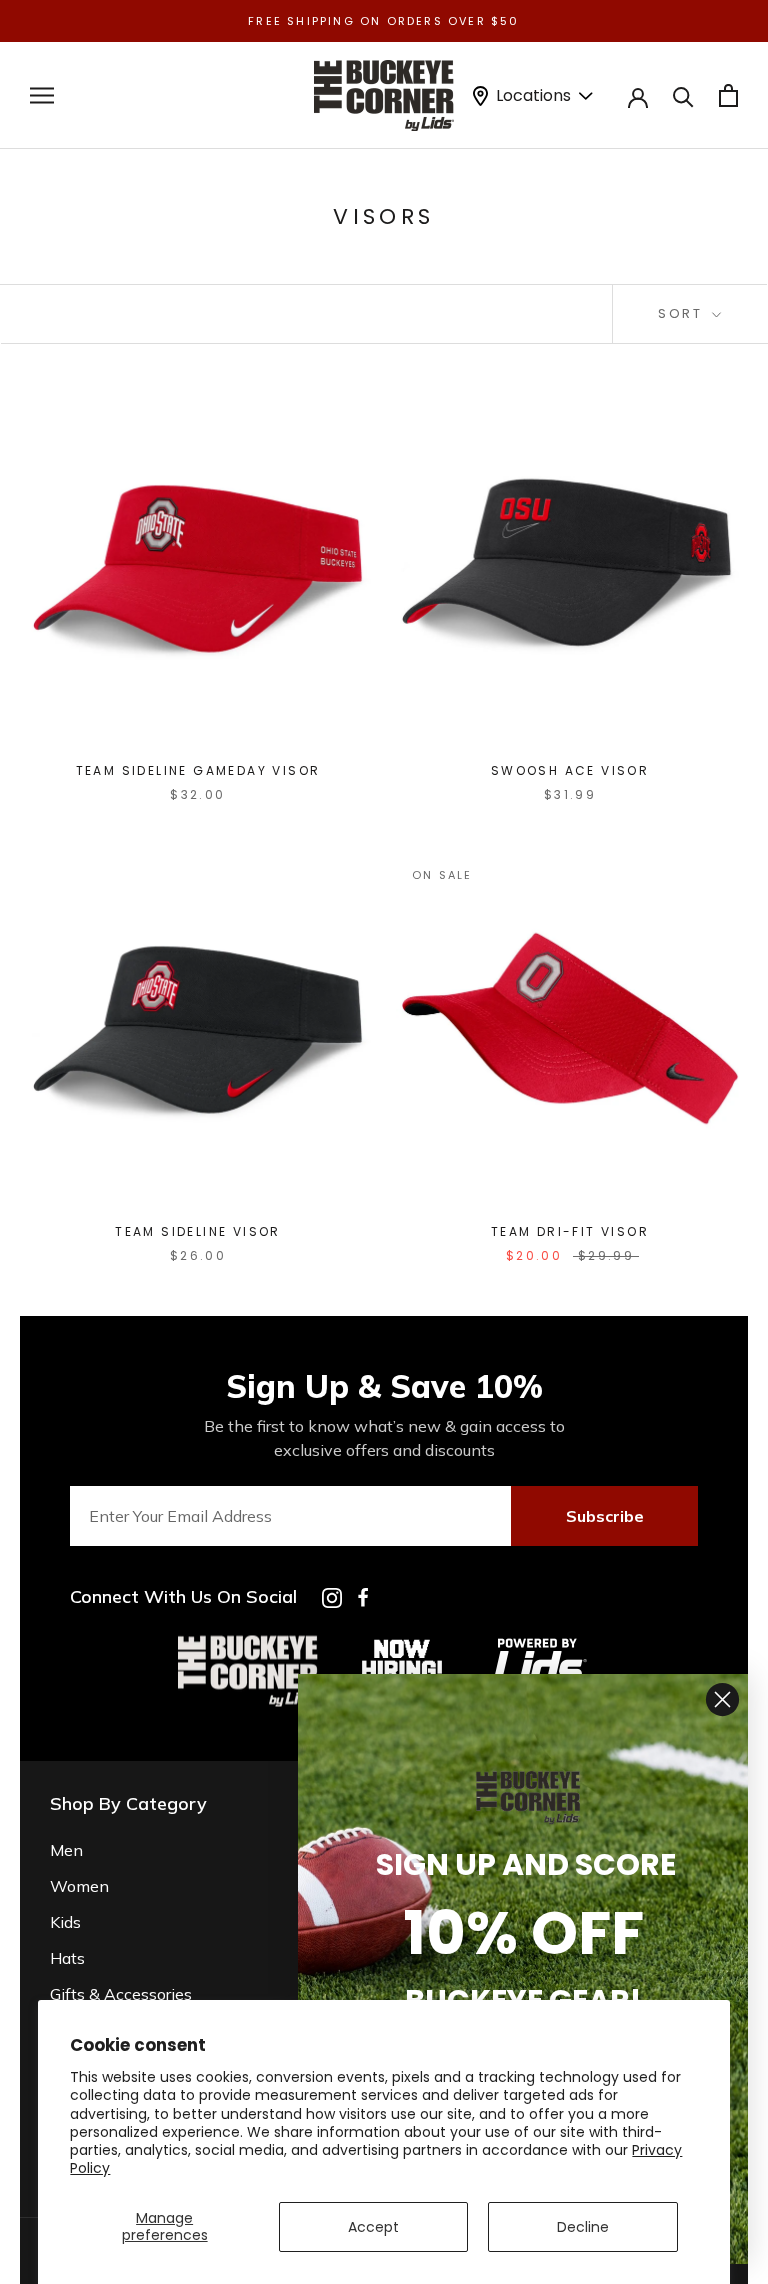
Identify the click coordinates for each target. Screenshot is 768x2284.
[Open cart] (728, 95)
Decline (583, 2227)
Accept (373, 2227)
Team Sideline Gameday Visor (198, 770)
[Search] (683, 95)
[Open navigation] (42, 95)
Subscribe (605, 1516)
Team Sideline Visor (198, 1231)
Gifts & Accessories (121, 1994)
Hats (67, 1958)
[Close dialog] (722, 1699)
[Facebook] (363, 1597)
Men (66, 1850)
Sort (683, 313)
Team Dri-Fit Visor (570, 1231)
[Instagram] (332, 1598)
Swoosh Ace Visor (570, 770)
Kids (65, 1922)
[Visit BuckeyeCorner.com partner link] (402, 1643)
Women (79, 1886)
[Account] (638, 96)
